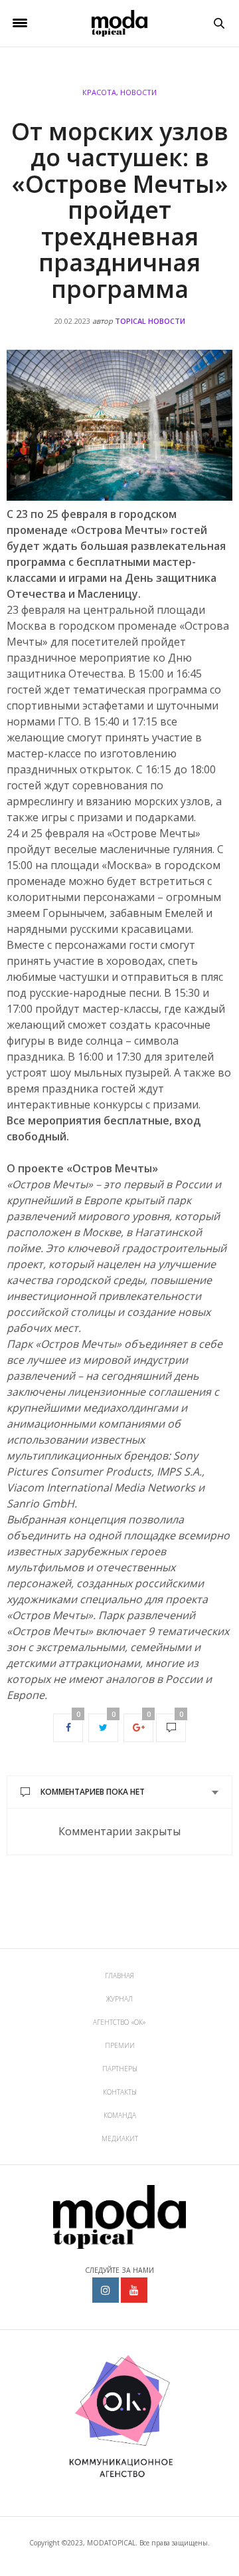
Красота (99, 92)
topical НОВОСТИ (150, 321)
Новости (138, 92)
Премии (120, 2045)
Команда (120, 2115)
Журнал (119, 1999)
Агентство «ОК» (119, 2022)
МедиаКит (120, 2138)
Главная (119, 1976)
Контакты (120, 2092)
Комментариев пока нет (93, 1792)
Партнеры (120, 2069)
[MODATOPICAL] (119, 23)
